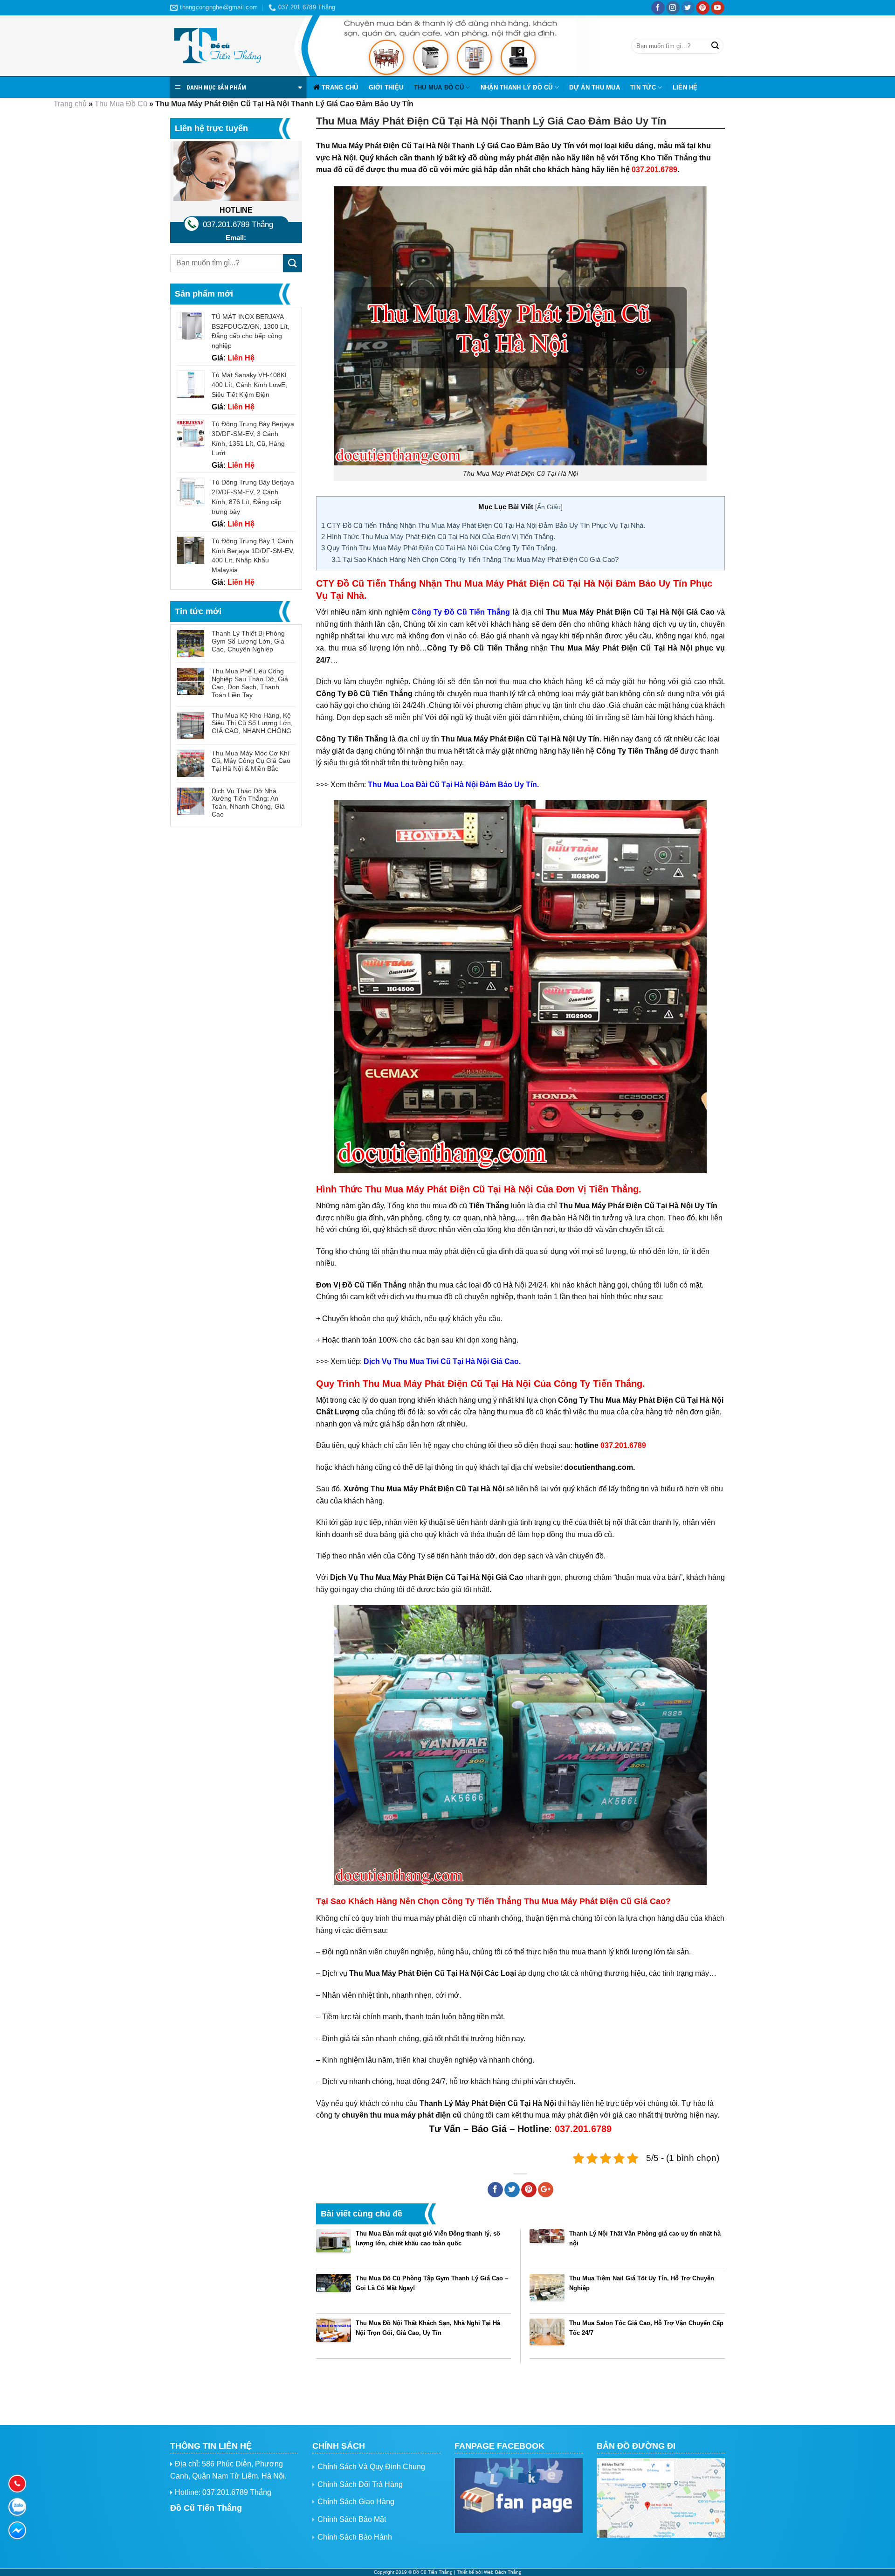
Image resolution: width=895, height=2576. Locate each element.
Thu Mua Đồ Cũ (439, 87)
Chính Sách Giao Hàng (356, 2502)
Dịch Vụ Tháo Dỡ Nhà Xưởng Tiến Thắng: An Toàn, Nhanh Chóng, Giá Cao (248, 803)
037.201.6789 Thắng (238, 225)
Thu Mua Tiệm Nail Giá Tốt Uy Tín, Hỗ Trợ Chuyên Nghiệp (642, 2283)
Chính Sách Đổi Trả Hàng (360, 2484)
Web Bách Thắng (503, 2572)
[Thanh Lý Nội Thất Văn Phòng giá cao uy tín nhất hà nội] (547, 2247)
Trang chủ (340, 87)
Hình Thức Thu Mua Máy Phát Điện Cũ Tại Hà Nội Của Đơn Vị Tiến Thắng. (438, 537)
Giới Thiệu (386, 87)
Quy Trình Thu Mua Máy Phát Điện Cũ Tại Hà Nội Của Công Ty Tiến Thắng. (439, 548)
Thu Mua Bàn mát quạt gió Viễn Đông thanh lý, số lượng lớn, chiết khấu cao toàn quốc (428, 2238)
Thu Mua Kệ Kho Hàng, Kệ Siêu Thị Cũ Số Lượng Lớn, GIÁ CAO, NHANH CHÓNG (252, 723)
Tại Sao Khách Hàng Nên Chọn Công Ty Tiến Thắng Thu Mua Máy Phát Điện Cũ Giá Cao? (475, 559)
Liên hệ (685, 87)
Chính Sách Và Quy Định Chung (371, 2467)
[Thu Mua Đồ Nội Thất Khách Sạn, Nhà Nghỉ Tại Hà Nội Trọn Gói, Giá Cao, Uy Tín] (334, 2336)
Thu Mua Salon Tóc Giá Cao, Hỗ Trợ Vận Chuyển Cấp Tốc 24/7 (646, 2328)
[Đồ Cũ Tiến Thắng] (217, 46)
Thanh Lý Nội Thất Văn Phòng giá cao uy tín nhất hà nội (645, 2238)
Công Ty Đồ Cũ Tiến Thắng (461, 612)
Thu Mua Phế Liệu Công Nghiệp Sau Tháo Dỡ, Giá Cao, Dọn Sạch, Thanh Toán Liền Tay (250, 683)
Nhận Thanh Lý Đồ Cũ (517, 87)
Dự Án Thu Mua (594, 87)
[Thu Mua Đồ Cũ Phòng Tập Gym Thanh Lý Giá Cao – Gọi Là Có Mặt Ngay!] (334, 2291)
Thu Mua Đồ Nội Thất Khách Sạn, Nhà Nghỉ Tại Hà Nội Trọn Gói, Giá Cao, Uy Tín (428, 2328)
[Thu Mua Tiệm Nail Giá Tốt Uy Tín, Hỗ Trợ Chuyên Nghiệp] (547, 2291)
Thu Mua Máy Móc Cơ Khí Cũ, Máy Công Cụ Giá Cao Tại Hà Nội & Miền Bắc (251, 761)
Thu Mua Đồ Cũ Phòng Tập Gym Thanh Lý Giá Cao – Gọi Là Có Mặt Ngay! (432, 2283)
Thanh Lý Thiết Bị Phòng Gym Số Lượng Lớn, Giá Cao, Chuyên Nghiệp (248, 641)
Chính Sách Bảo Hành (355, 2537)
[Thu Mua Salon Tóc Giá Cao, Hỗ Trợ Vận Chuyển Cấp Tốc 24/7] (547, 2336)
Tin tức (643, 87)
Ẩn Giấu (549, 507)
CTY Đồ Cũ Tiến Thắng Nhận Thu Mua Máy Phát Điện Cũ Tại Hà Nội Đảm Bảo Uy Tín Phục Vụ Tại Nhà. (483, 525)
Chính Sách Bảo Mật (352, 2519)
